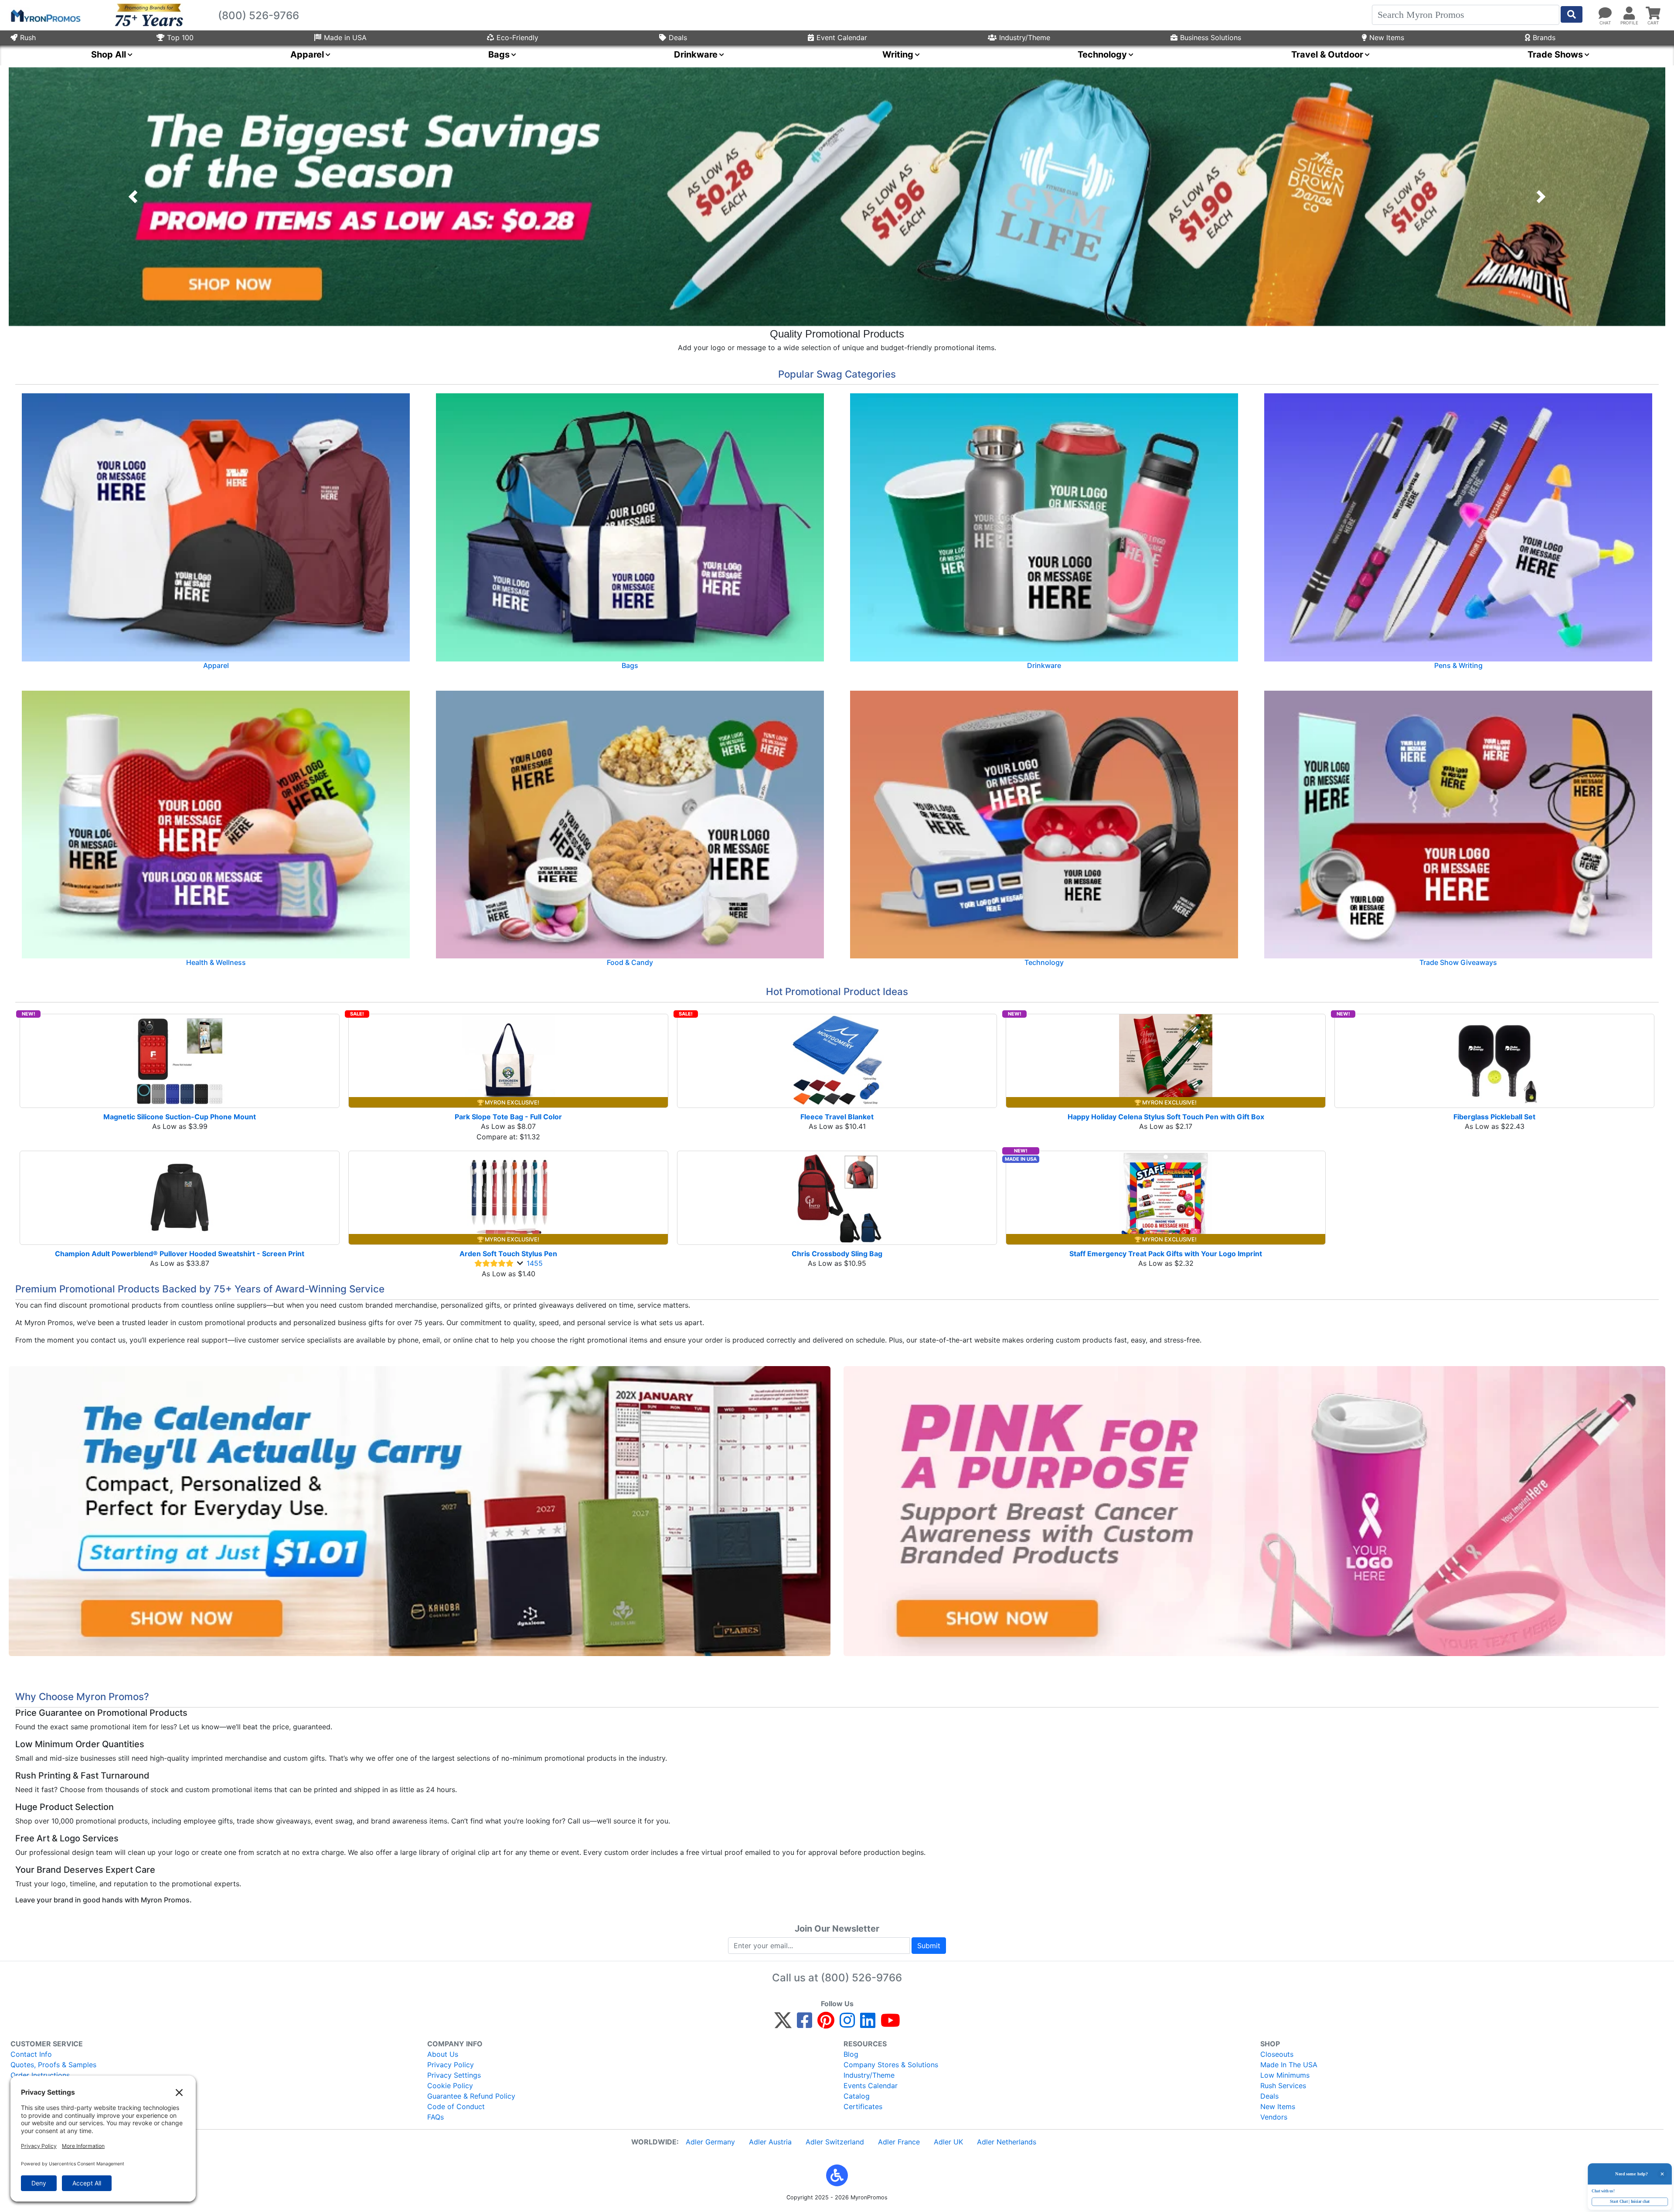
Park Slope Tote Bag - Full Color (508, 1117)
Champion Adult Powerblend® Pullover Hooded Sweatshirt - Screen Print (180, 1254)
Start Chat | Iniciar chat (1615, 2199)
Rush (28, 37)
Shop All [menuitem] (109, 55)
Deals (678, 37)
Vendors (1274, 2117)
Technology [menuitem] (1102, 55)
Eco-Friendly (517, 37)
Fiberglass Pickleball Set (1494, 1117)
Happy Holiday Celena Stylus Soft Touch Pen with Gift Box (1166, 1117)
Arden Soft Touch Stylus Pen (508, 1254)
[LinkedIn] (868, 2024)
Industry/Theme (1025, 37)
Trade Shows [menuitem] (1555, 55)
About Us (443, 2054)
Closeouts (1277, 2054)
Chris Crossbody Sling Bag (837, 1254)
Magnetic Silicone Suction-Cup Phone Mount (180, 1117)
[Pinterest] (826, 2024)
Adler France (899, 2142)
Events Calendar (871, 2086)
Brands (1544, 37)
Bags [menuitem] (499, 55)
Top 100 (180, 37)
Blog (851, 2054)
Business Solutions (1211, 37)
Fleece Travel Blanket (837, 1117)
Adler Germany (710, 2142)
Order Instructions (40, 2075)
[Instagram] (847, 2024)
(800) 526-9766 (861, 1978)
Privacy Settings (454, 2075)
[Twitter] (783, 2024)
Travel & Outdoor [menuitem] (1327, 55)
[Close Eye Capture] (1659, 2161)
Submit (929, 1946)
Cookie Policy (450, 2086)
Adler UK (948, 2142)
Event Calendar (842, 37)
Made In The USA (1289, 2065)
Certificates (863, 2106)
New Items (1387, 37)
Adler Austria (770, 2142)
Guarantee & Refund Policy (471, 2096)
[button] (133, 197)
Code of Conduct (456, 2106)
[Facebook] (805, 2024)
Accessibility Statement (49, 2096)
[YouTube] (890, 2024)
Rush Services (1283, 2086)
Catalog (857, 2096)
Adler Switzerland (835, 2142)
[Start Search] (1572, 14)
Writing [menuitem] (898, 55)
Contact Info (31, 2054)
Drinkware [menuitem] (696, 55)
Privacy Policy (451, 2065)
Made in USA (345, 37)
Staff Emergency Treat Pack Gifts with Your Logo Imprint (1166, 1254)
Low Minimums (1285, 2075)
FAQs (436, 2117)
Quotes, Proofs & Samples (53, 2065)
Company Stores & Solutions (891, 2065)
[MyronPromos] (45, 15)
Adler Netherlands (1007, 2142)
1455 (535, 1263)
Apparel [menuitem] (307, 55)
